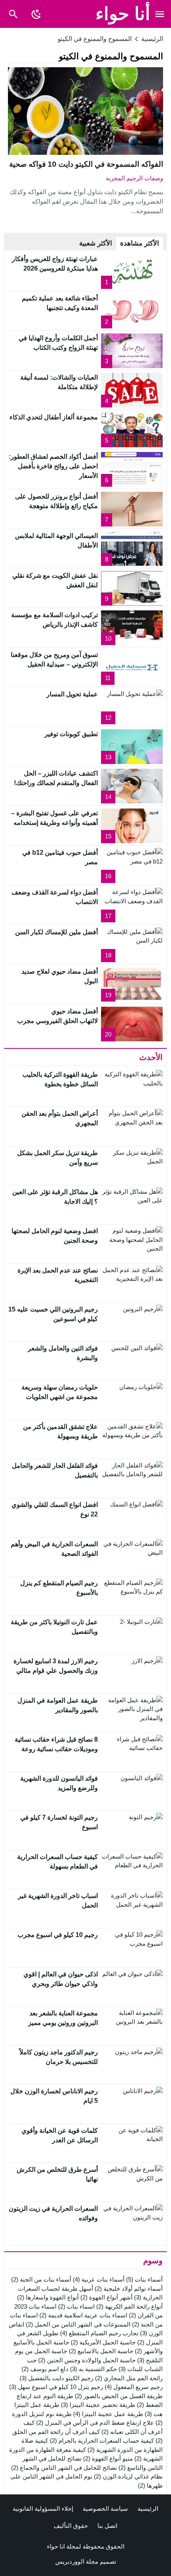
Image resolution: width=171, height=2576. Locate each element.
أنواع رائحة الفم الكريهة (129, 2306)
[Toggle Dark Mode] (36, 14)
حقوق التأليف (71, 2526)
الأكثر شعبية (96, 243)
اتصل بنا (107, 2526)
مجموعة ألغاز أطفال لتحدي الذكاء (54, 417)
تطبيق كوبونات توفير (71, 734)
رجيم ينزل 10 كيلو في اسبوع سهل (56, 2387)
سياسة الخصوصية (105, 2509)
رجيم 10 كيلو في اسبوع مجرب (58, 1935)
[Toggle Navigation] (160, 14)
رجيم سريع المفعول (134, 2387)
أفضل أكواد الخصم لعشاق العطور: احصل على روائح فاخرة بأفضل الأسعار (53, 466)
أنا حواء (123, 14)
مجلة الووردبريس (77, 2561)
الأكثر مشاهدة (140, 243)
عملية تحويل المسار (72, 694)
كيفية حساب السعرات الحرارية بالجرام (102, 2441)
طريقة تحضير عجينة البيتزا (98, 2405)
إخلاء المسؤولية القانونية (43, 2509)
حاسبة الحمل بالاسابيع (101, 2351)
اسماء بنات (76, 2306)
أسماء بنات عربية (99, 2279)
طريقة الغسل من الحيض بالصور (119, 2396)
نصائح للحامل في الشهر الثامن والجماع (64, 2468)
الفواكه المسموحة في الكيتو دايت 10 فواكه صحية (86, 164)
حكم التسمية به (93, 2369)
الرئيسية (148, 2509)
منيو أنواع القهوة (108, 2458)
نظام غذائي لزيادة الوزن (128, 2476)
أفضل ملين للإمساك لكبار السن (56, 932)
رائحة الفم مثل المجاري (129, 2378)
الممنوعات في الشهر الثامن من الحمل (78, 2324)
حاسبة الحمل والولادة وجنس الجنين (87, 2360)
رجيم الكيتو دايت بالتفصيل (56, 2378)
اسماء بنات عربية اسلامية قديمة (83, 2315)
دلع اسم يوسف (45, 2369)
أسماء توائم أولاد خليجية (129, 2289)
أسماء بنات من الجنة (41, 2279)
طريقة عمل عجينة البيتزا (108, 2414)
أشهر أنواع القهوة (106, 2297)
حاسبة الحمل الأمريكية (103, 2342)
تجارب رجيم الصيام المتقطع (99, 2333)
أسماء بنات (144, 2279)
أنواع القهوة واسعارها (48, 2297)
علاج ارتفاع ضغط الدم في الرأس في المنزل (95, 2423)
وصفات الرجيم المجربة (134, 178)
